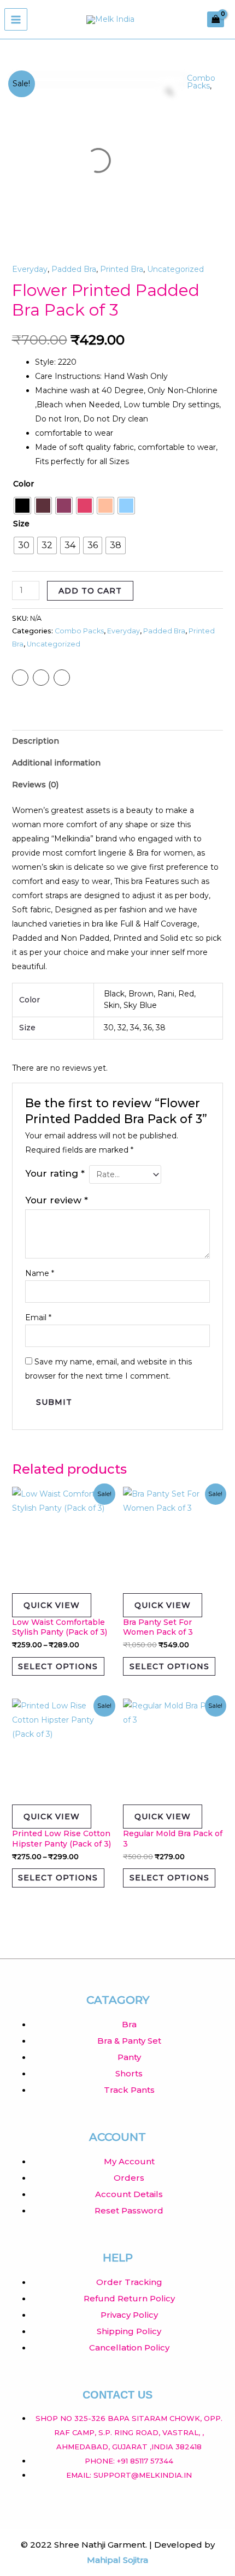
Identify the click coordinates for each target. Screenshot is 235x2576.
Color (23, 484)
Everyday (30, 269)
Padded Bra (74, 269)
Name (40, 1273)
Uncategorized (175, 269)
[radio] (22, 506)
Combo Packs (201, 82)
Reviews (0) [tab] (35, 785)
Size (21, 524)
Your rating (55, 1173)
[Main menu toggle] (16, 20)
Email (38, 1317)
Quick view (52, 1605)
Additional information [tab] (56, 763)
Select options (58, 1666)
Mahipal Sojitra (117, 2560)
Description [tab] (36, 741)
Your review (57, 1200)
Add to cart (90, 591)
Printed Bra (122, 269)
